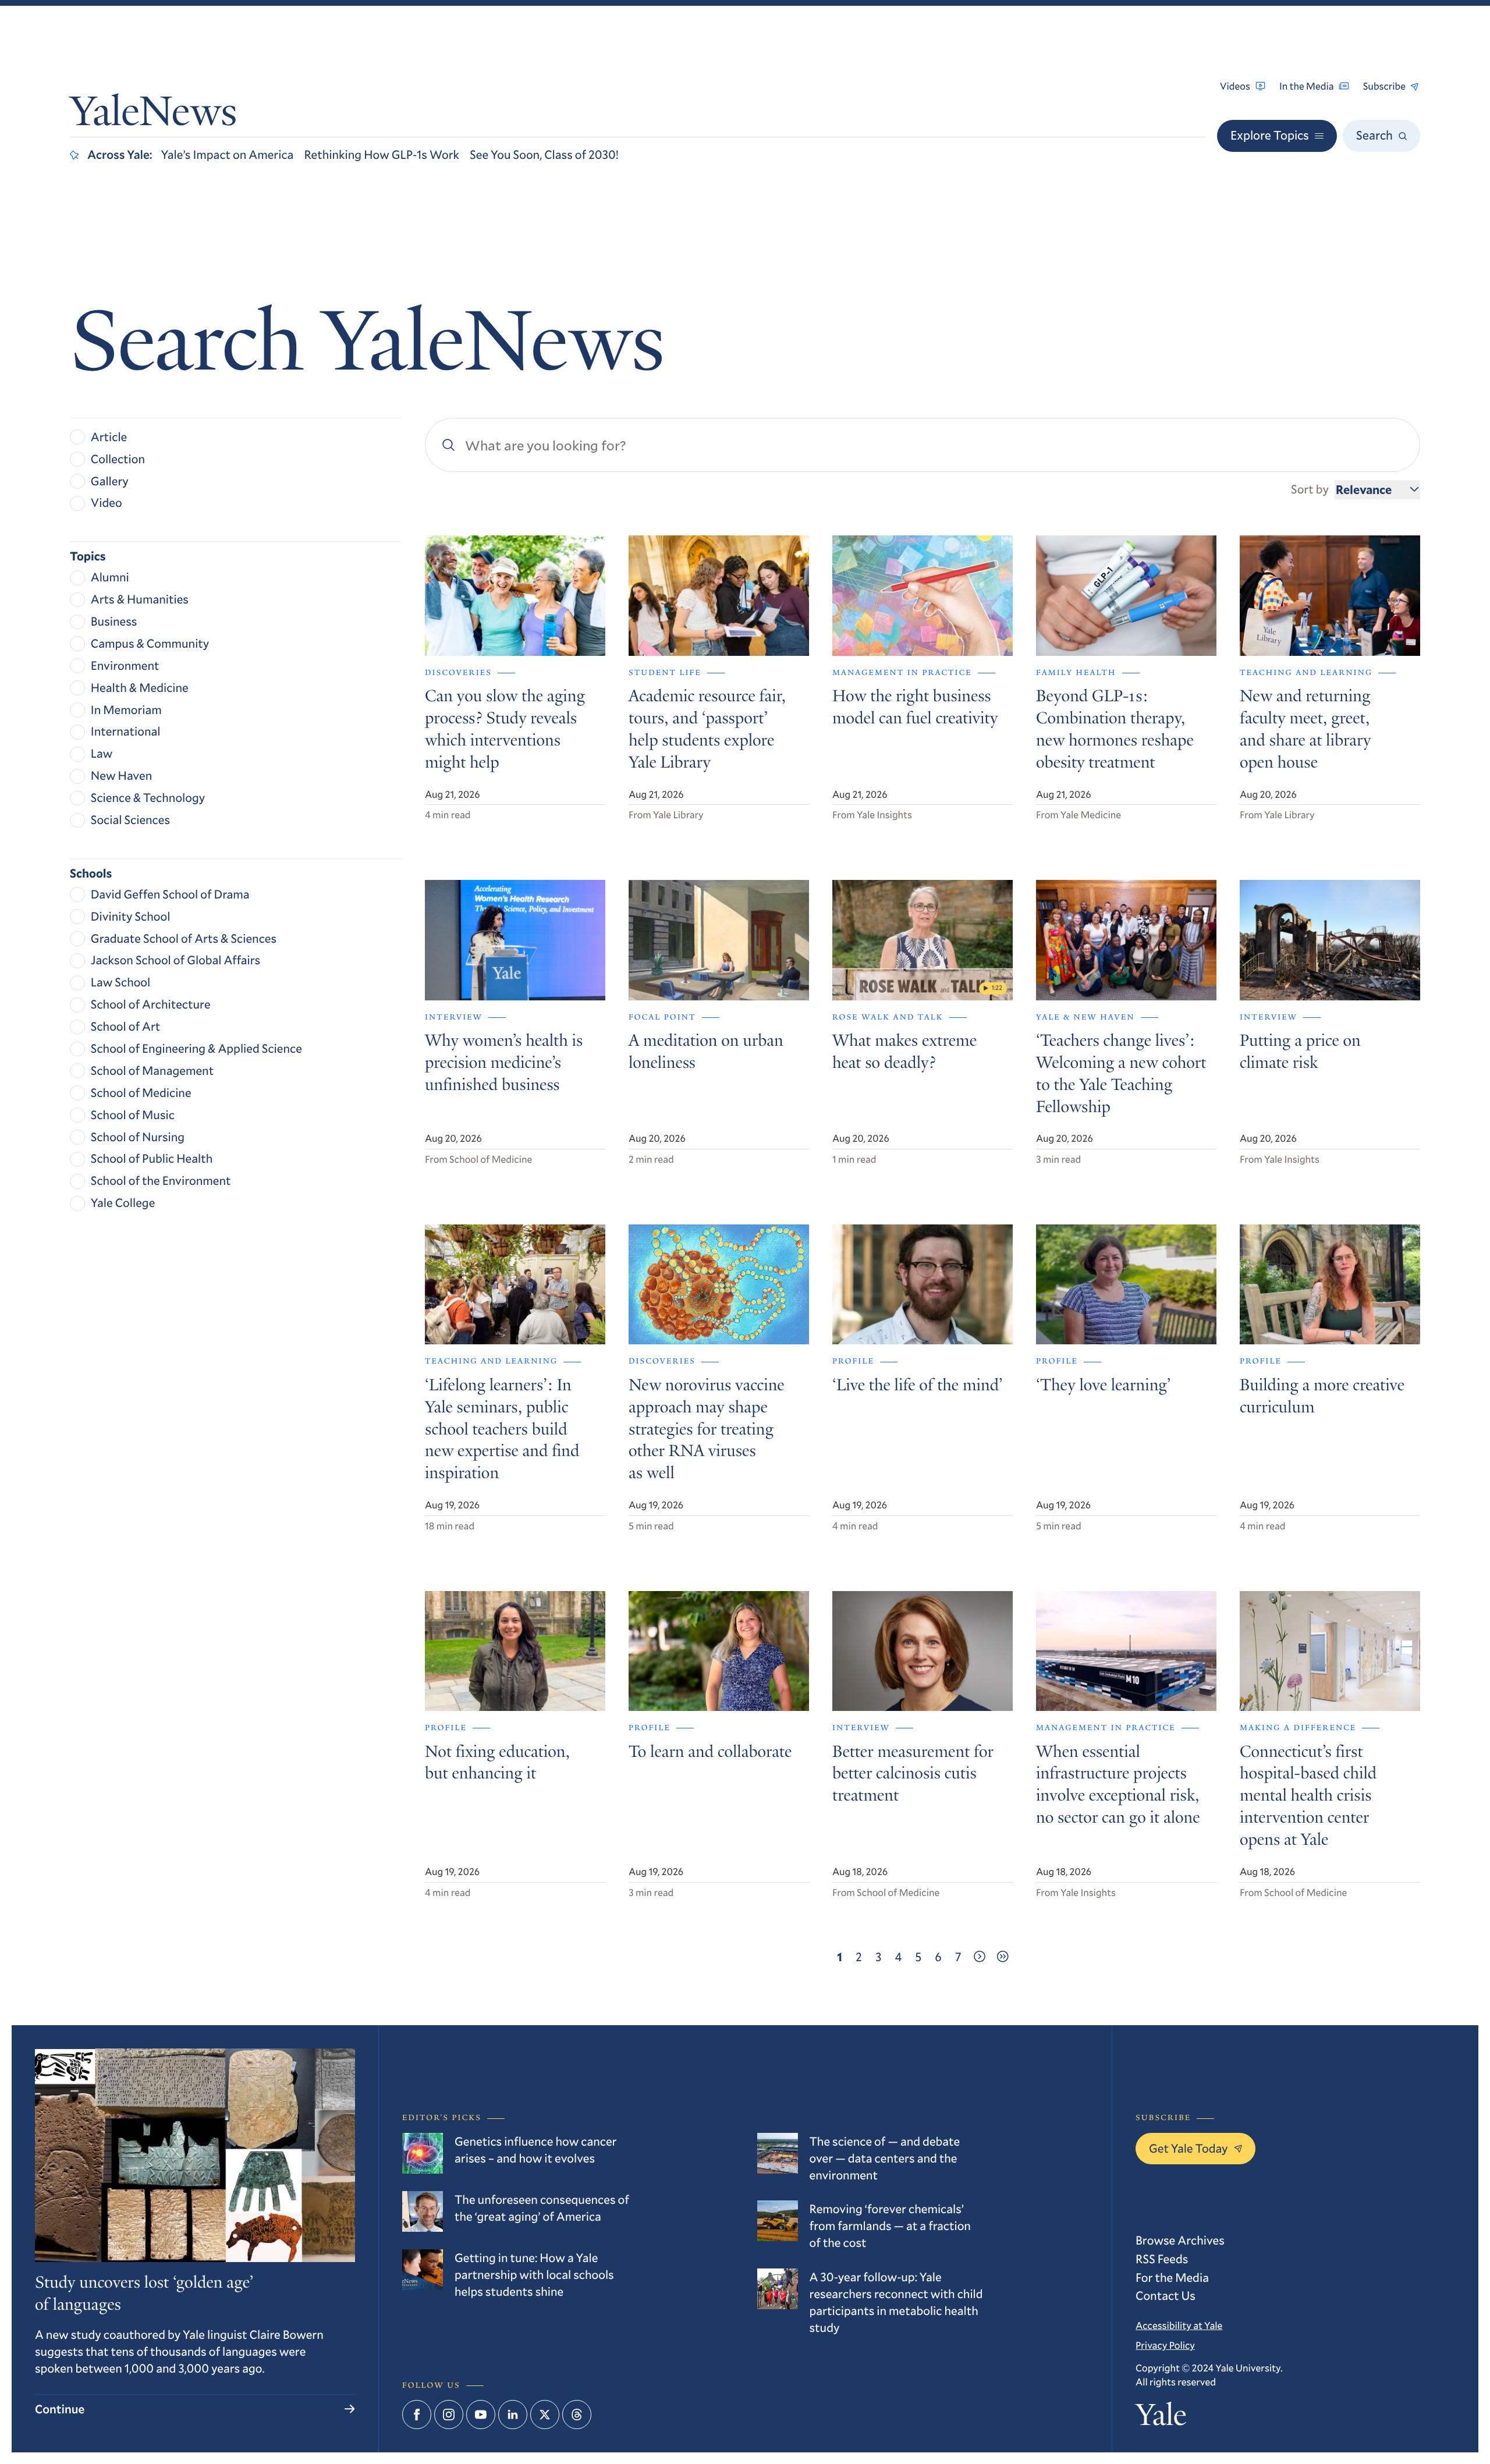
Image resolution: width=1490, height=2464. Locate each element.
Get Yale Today (1189, 2148)
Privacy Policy (1165, 2345)
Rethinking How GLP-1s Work (382, 154)
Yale (1161, 2419)
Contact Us (1166, 2295)
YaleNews (153, 115)
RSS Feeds (1162, 2259)
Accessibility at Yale (1179, 2325)
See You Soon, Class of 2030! (544, 154)
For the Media (1172, 2277)
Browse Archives (1180, 2240)
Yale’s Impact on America (228, 154)
